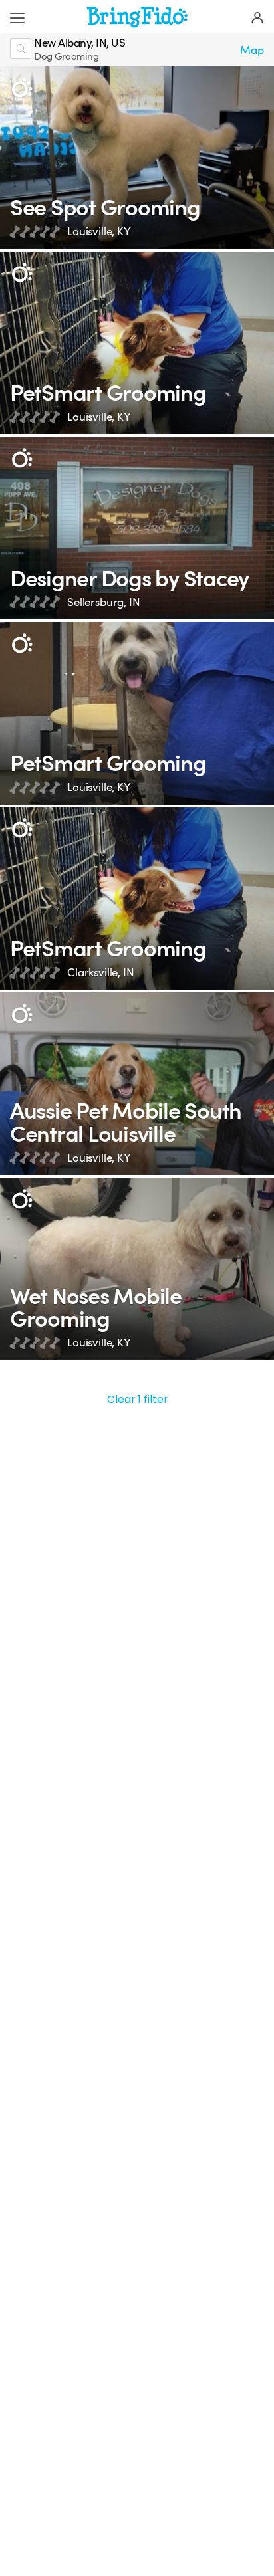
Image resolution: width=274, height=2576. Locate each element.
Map (252, 50)
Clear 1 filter (137, 1399)
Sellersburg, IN (104, 602)
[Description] (22, 88)
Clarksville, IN (101, 973)
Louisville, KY (99, 232)
